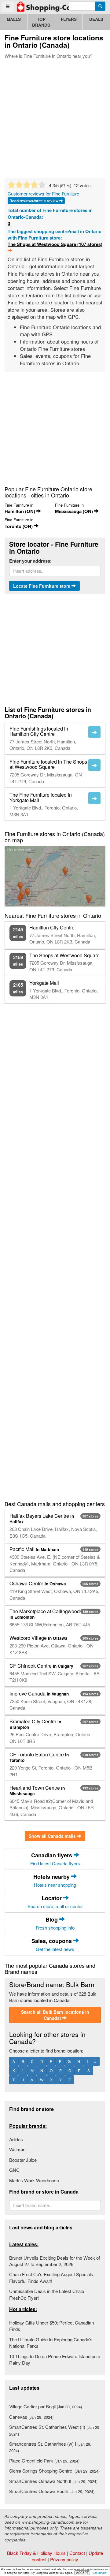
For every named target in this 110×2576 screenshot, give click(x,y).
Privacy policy (64, 2559)
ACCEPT (82, 2573)
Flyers (69, 19)
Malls (14, 19)
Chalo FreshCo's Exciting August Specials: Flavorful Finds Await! (52, 2277)
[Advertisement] (55, 117)
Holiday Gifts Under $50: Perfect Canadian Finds (51, 2326)
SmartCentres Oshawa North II (53, 2481)
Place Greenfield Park (44, 2461)
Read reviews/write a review (34, 201)
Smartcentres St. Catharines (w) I (50, 2447)
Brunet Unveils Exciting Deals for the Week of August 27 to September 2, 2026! (55, 2261)
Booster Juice (23, 2160)
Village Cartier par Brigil (46, 2406)
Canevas (31, 2417)
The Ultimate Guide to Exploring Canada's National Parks (51, 2343)
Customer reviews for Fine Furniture (43, 194)
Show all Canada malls (53, 1836)
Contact (77, 2553)
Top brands (41, 22)
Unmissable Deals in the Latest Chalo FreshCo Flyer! (47, 2294)
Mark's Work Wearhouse (34, 2180)
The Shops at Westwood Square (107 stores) (55, 244)
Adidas (16, 2139)
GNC (14, 2170)
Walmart (17, 2149)
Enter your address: (30, 561)
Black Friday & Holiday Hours (36, 2553)
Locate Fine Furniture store (42, 586)
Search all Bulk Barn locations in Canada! (55, 2015)
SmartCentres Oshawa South (52, 2491)
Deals (96, 19)
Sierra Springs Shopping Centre (54, 2471)
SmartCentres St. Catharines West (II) (55, 2430)
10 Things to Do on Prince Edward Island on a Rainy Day (55, 2359)
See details (100, 2573)
